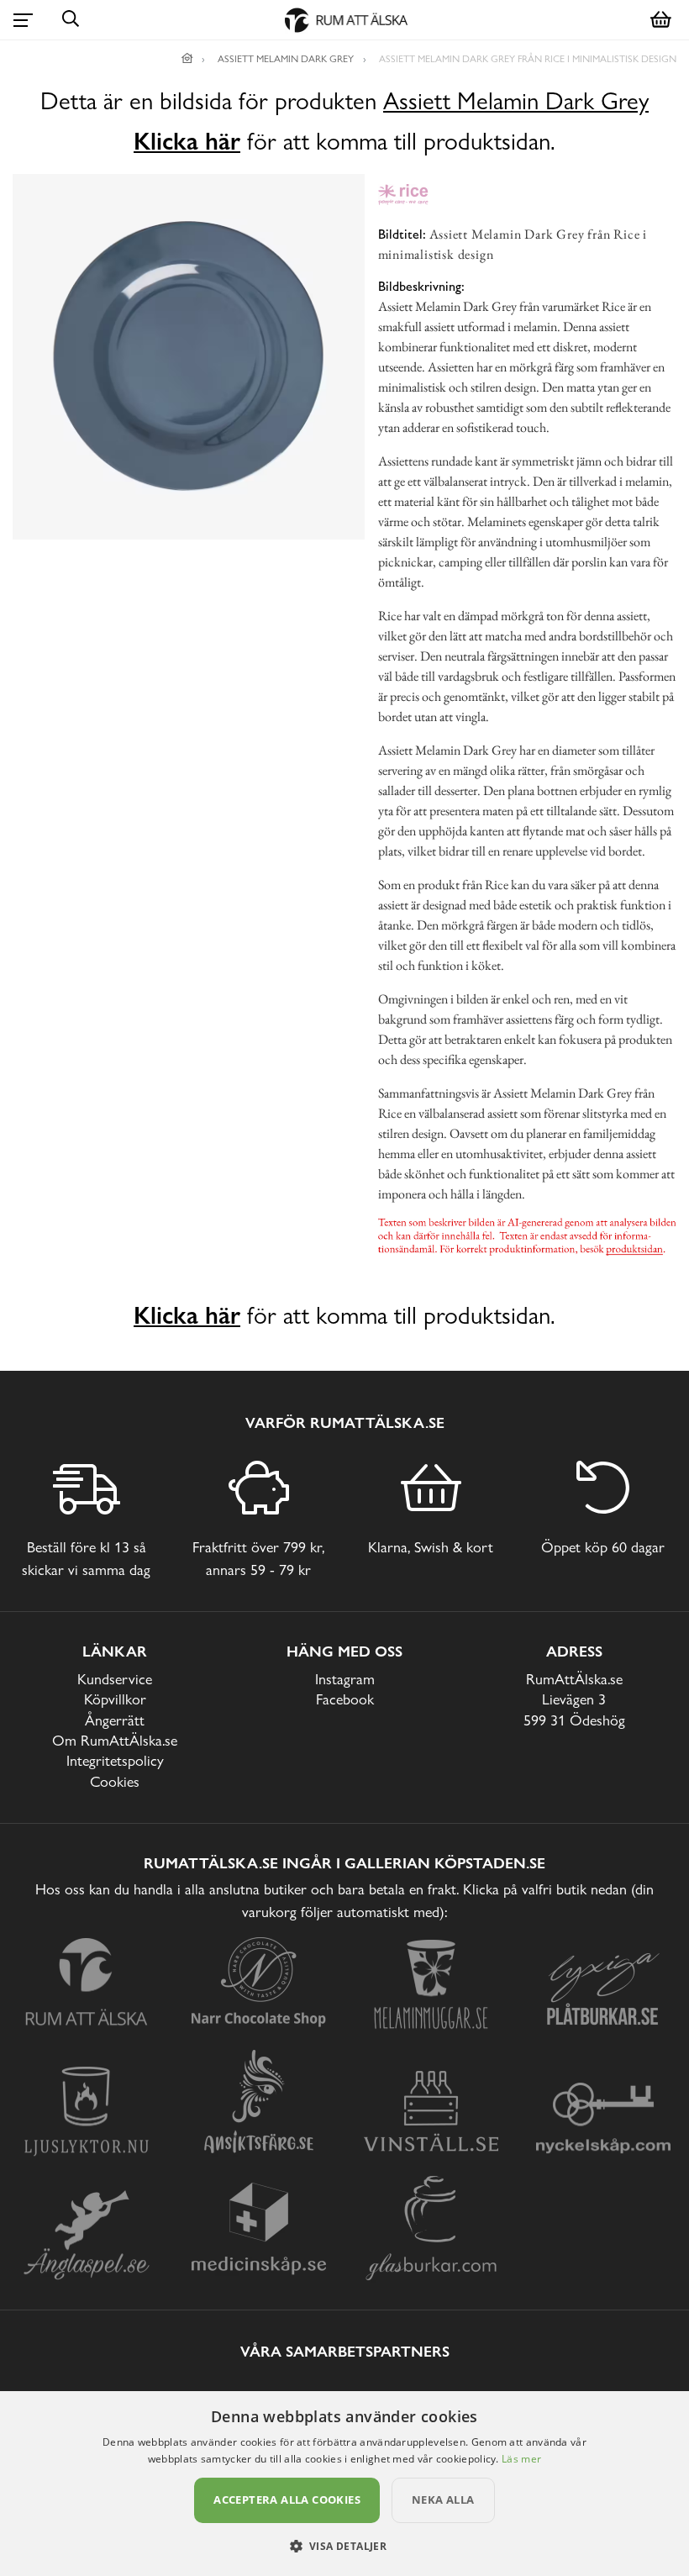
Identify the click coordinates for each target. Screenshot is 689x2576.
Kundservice (115, 1679)
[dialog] (344, 2484)
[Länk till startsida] (187, 59)
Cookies (115, 1781)
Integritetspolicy (115, 1760)
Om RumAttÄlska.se (115, 1740)
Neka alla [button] (443, 2500)
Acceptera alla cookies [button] (287, 2500)
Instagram (345, 1679)
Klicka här (187, 141)
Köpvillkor (115, 1699)
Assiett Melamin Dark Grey (516, 101)
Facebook (345, 1699)
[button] (345, 2546)
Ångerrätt (115, 1720)
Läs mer (521, 2459)
